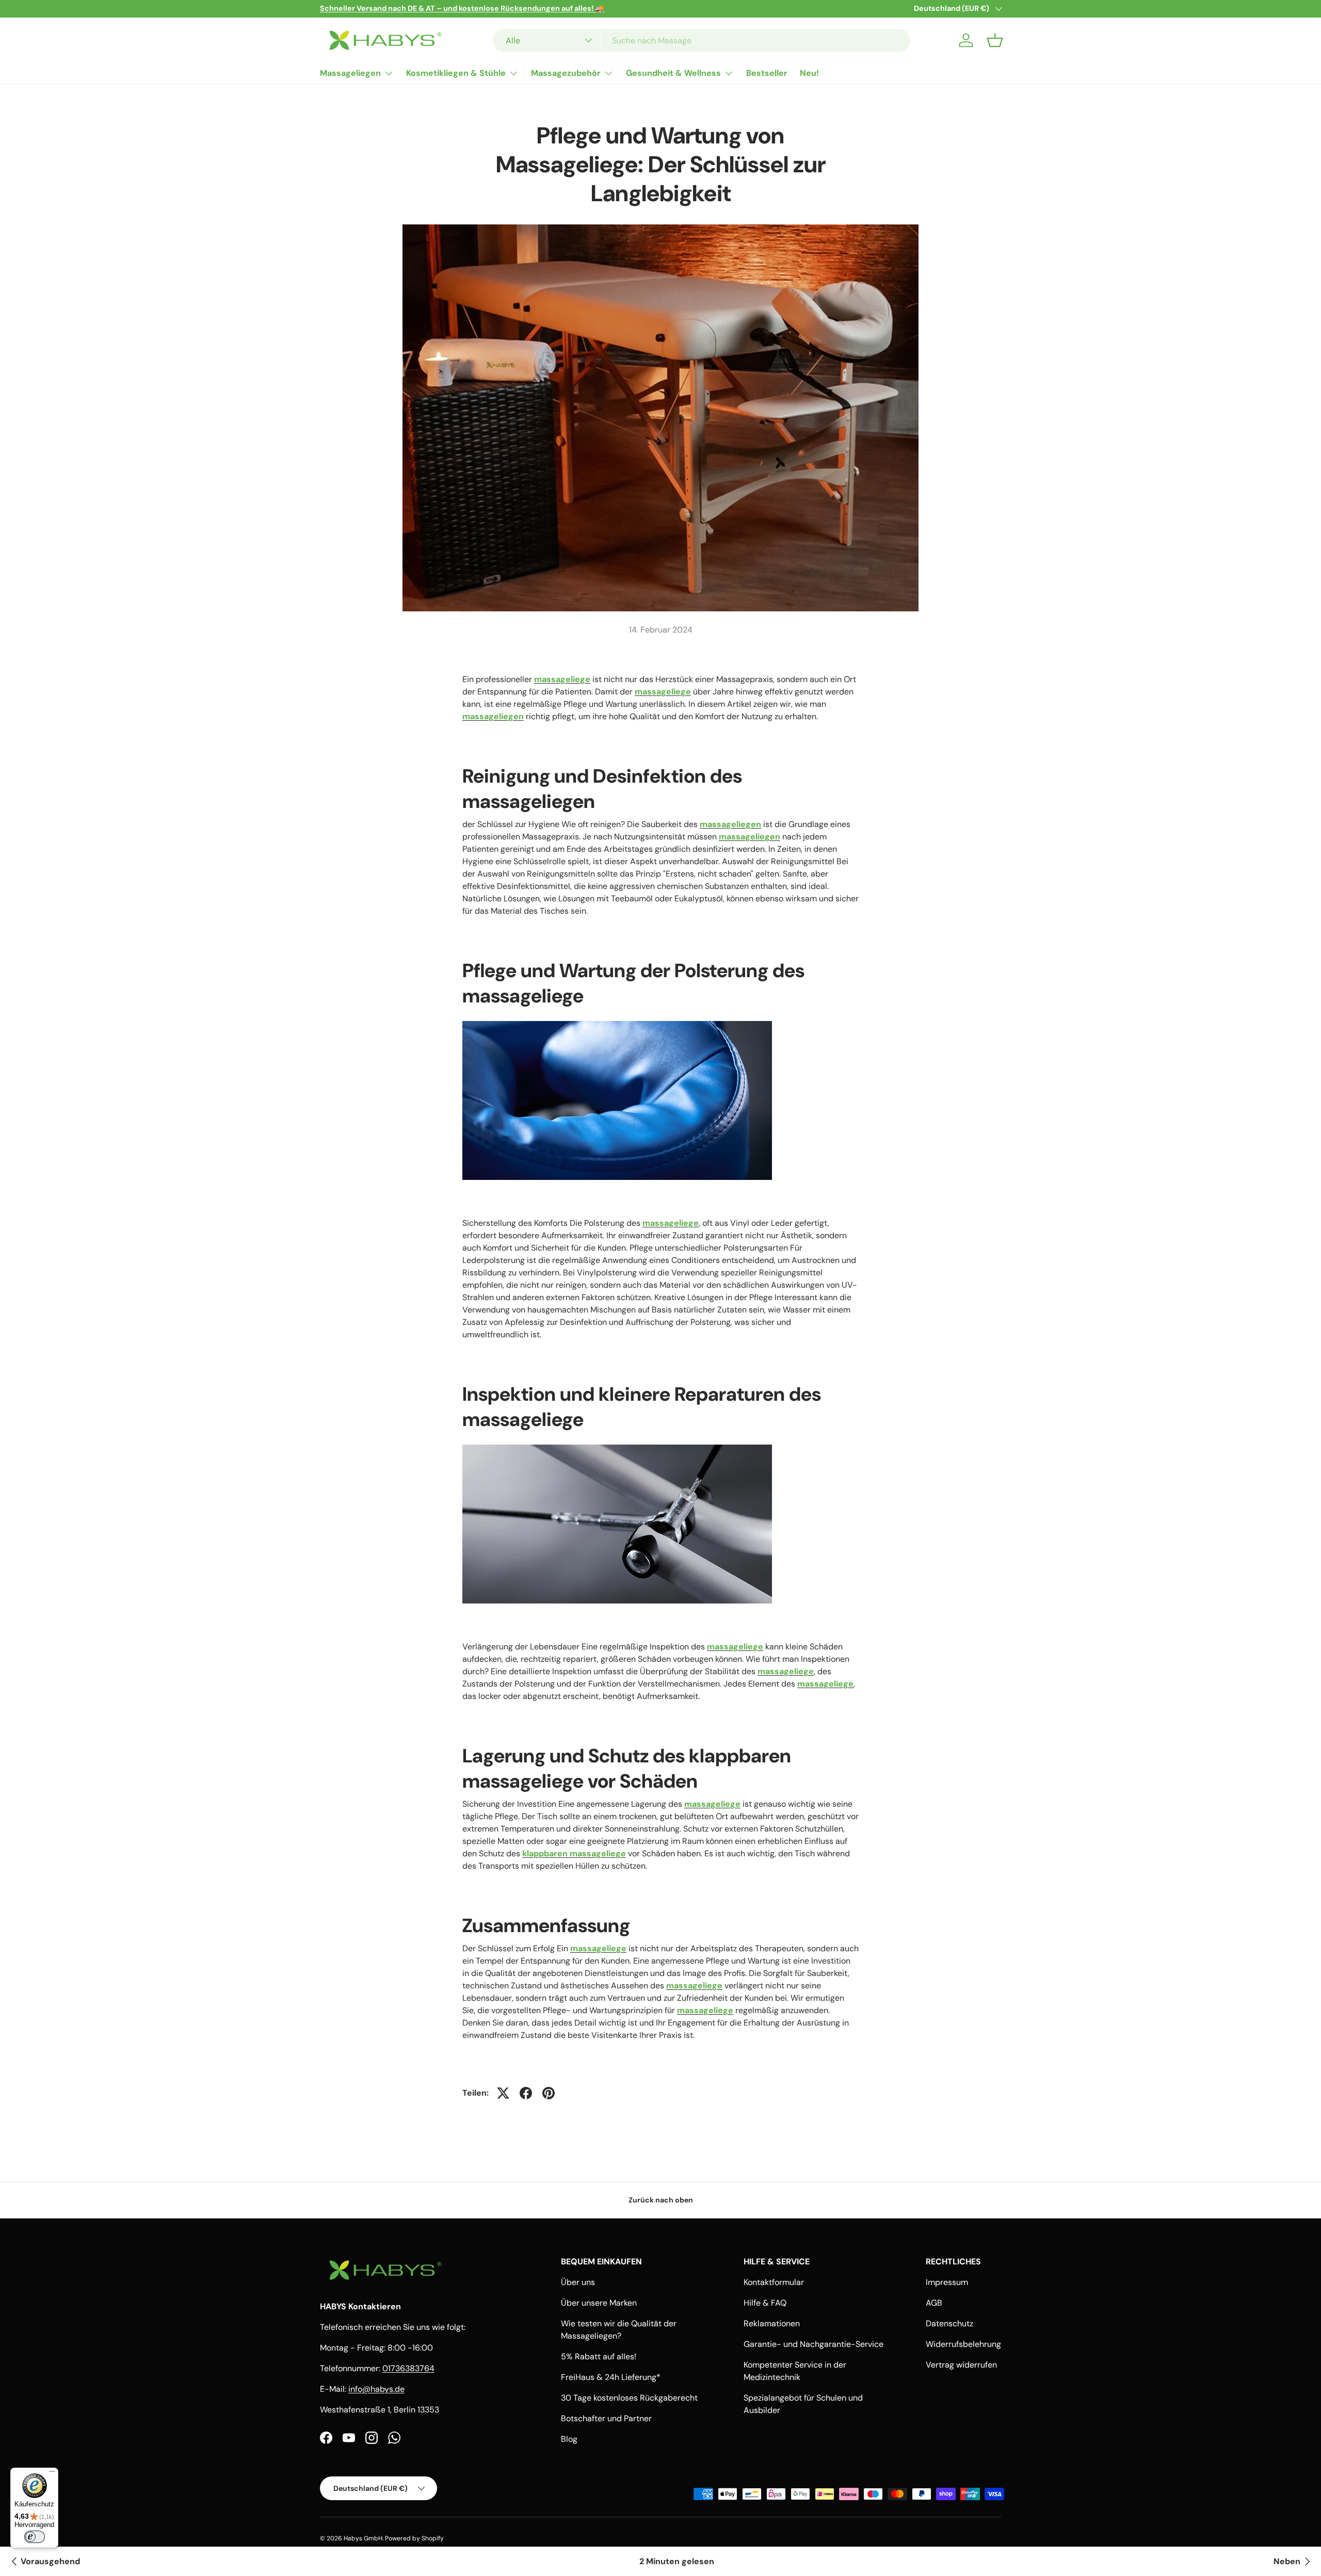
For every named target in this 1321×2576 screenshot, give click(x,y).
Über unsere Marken (599, 2303)
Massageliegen (350, 73)
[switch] (35, 2537)
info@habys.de (376, 2389)
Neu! (809, 73)
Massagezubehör (566, 73)
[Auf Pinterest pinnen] (549, 2093)
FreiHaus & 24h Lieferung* (611, 2377)
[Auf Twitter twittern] (503, 2093)
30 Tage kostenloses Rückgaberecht (629, 2398)
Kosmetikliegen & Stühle (456, 73)
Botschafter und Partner (606, 2418)
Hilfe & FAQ (765, 2303)
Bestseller (767, 73)
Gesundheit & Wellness (673, 73)
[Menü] (52, 2474)
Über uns (578, 2282)
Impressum (947, 2282)
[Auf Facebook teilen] (526, 2093)
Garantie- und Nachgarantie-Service (813, 2344)
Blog (569, 2439)
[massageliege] (617, 1019)
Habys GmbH (363, 2538)
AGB (934, 2303)
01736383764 (408, 2368)
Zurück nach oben (661, 2200)
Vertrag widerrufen (961, 2365)
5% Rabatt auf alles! (599, 2356)
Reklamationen (772, 2323)
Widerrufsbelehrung (963, 2344)
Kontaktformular (774, 2282)
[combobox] (702, 40)
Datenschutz (949, 2323)
